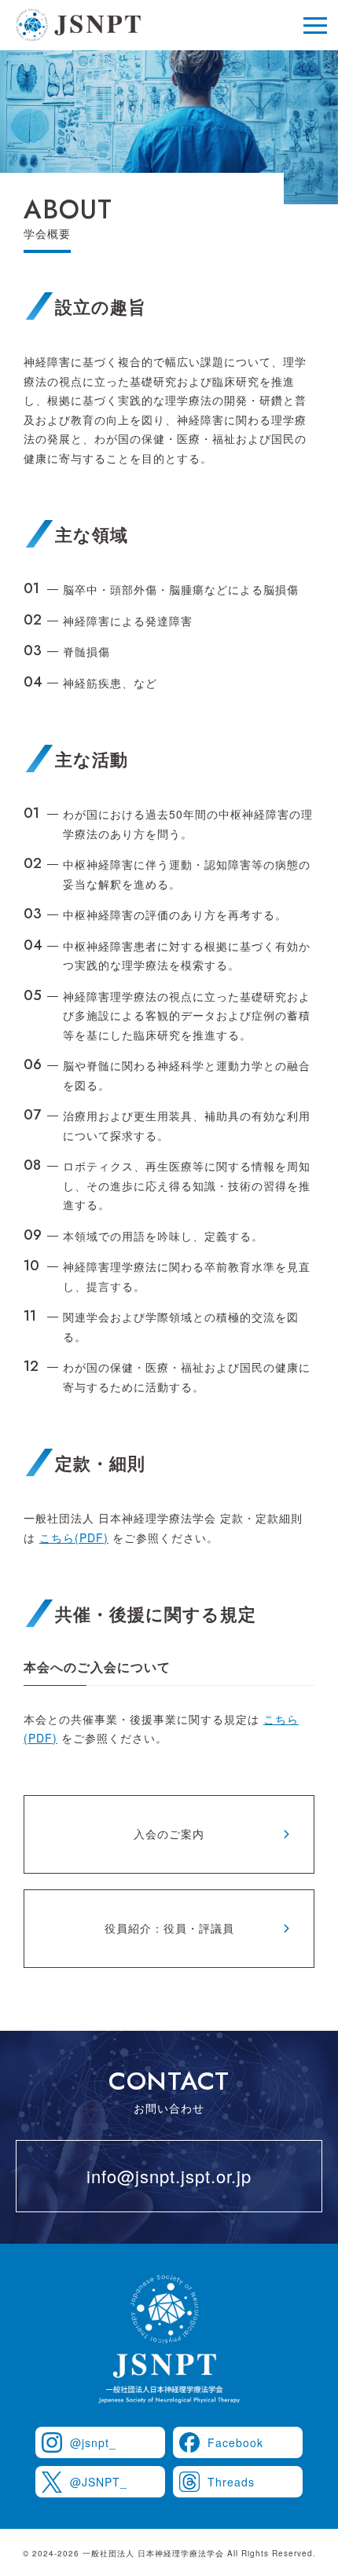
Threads (231, 2482)
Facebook (235, 2442)
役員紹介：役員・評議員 (169, 1928)
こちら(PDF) (74, 1537)
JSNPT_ (99, 2482)
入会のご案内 (169, 1834)
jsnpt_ (93, 2442)
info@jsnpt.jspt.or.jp (169, 2176)
